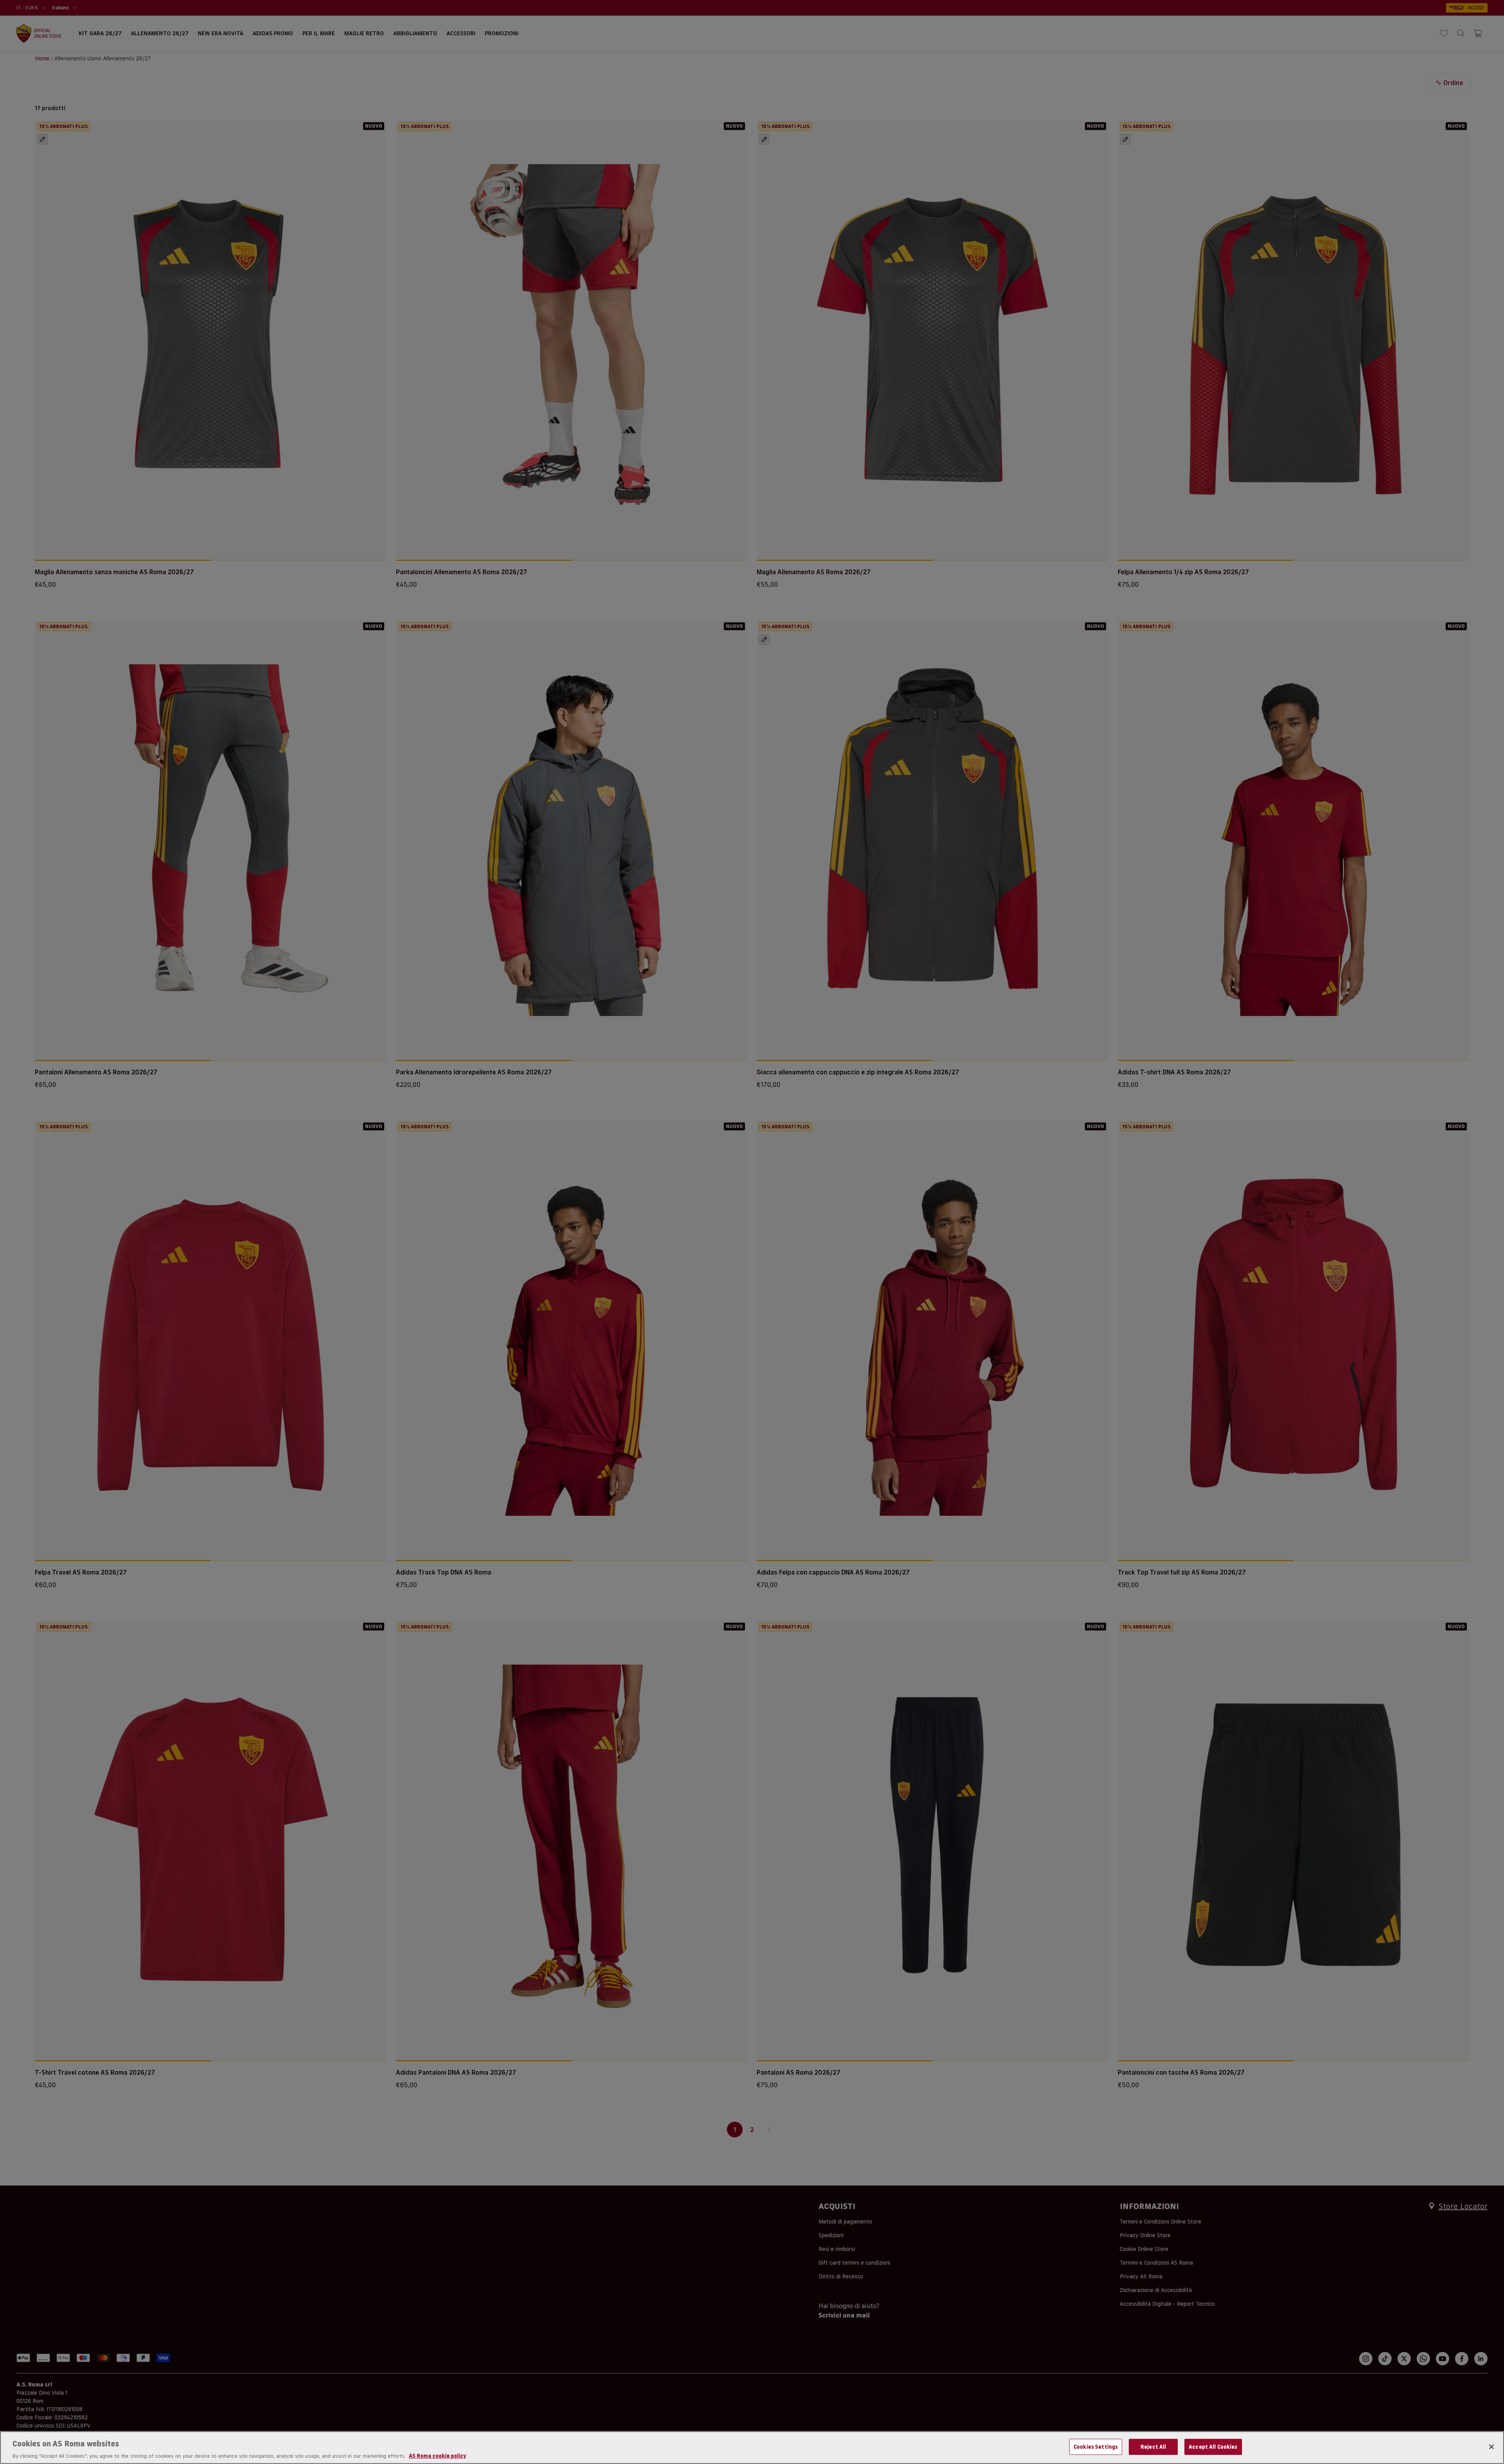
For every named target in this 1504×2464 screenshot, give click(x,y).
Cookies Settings (1096, 2446)
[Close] (1491, 2447)
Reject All (1153, 2446)
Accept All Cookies (1213, 2446)
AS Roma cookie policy (437, 2456)
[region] (752, 2448)
